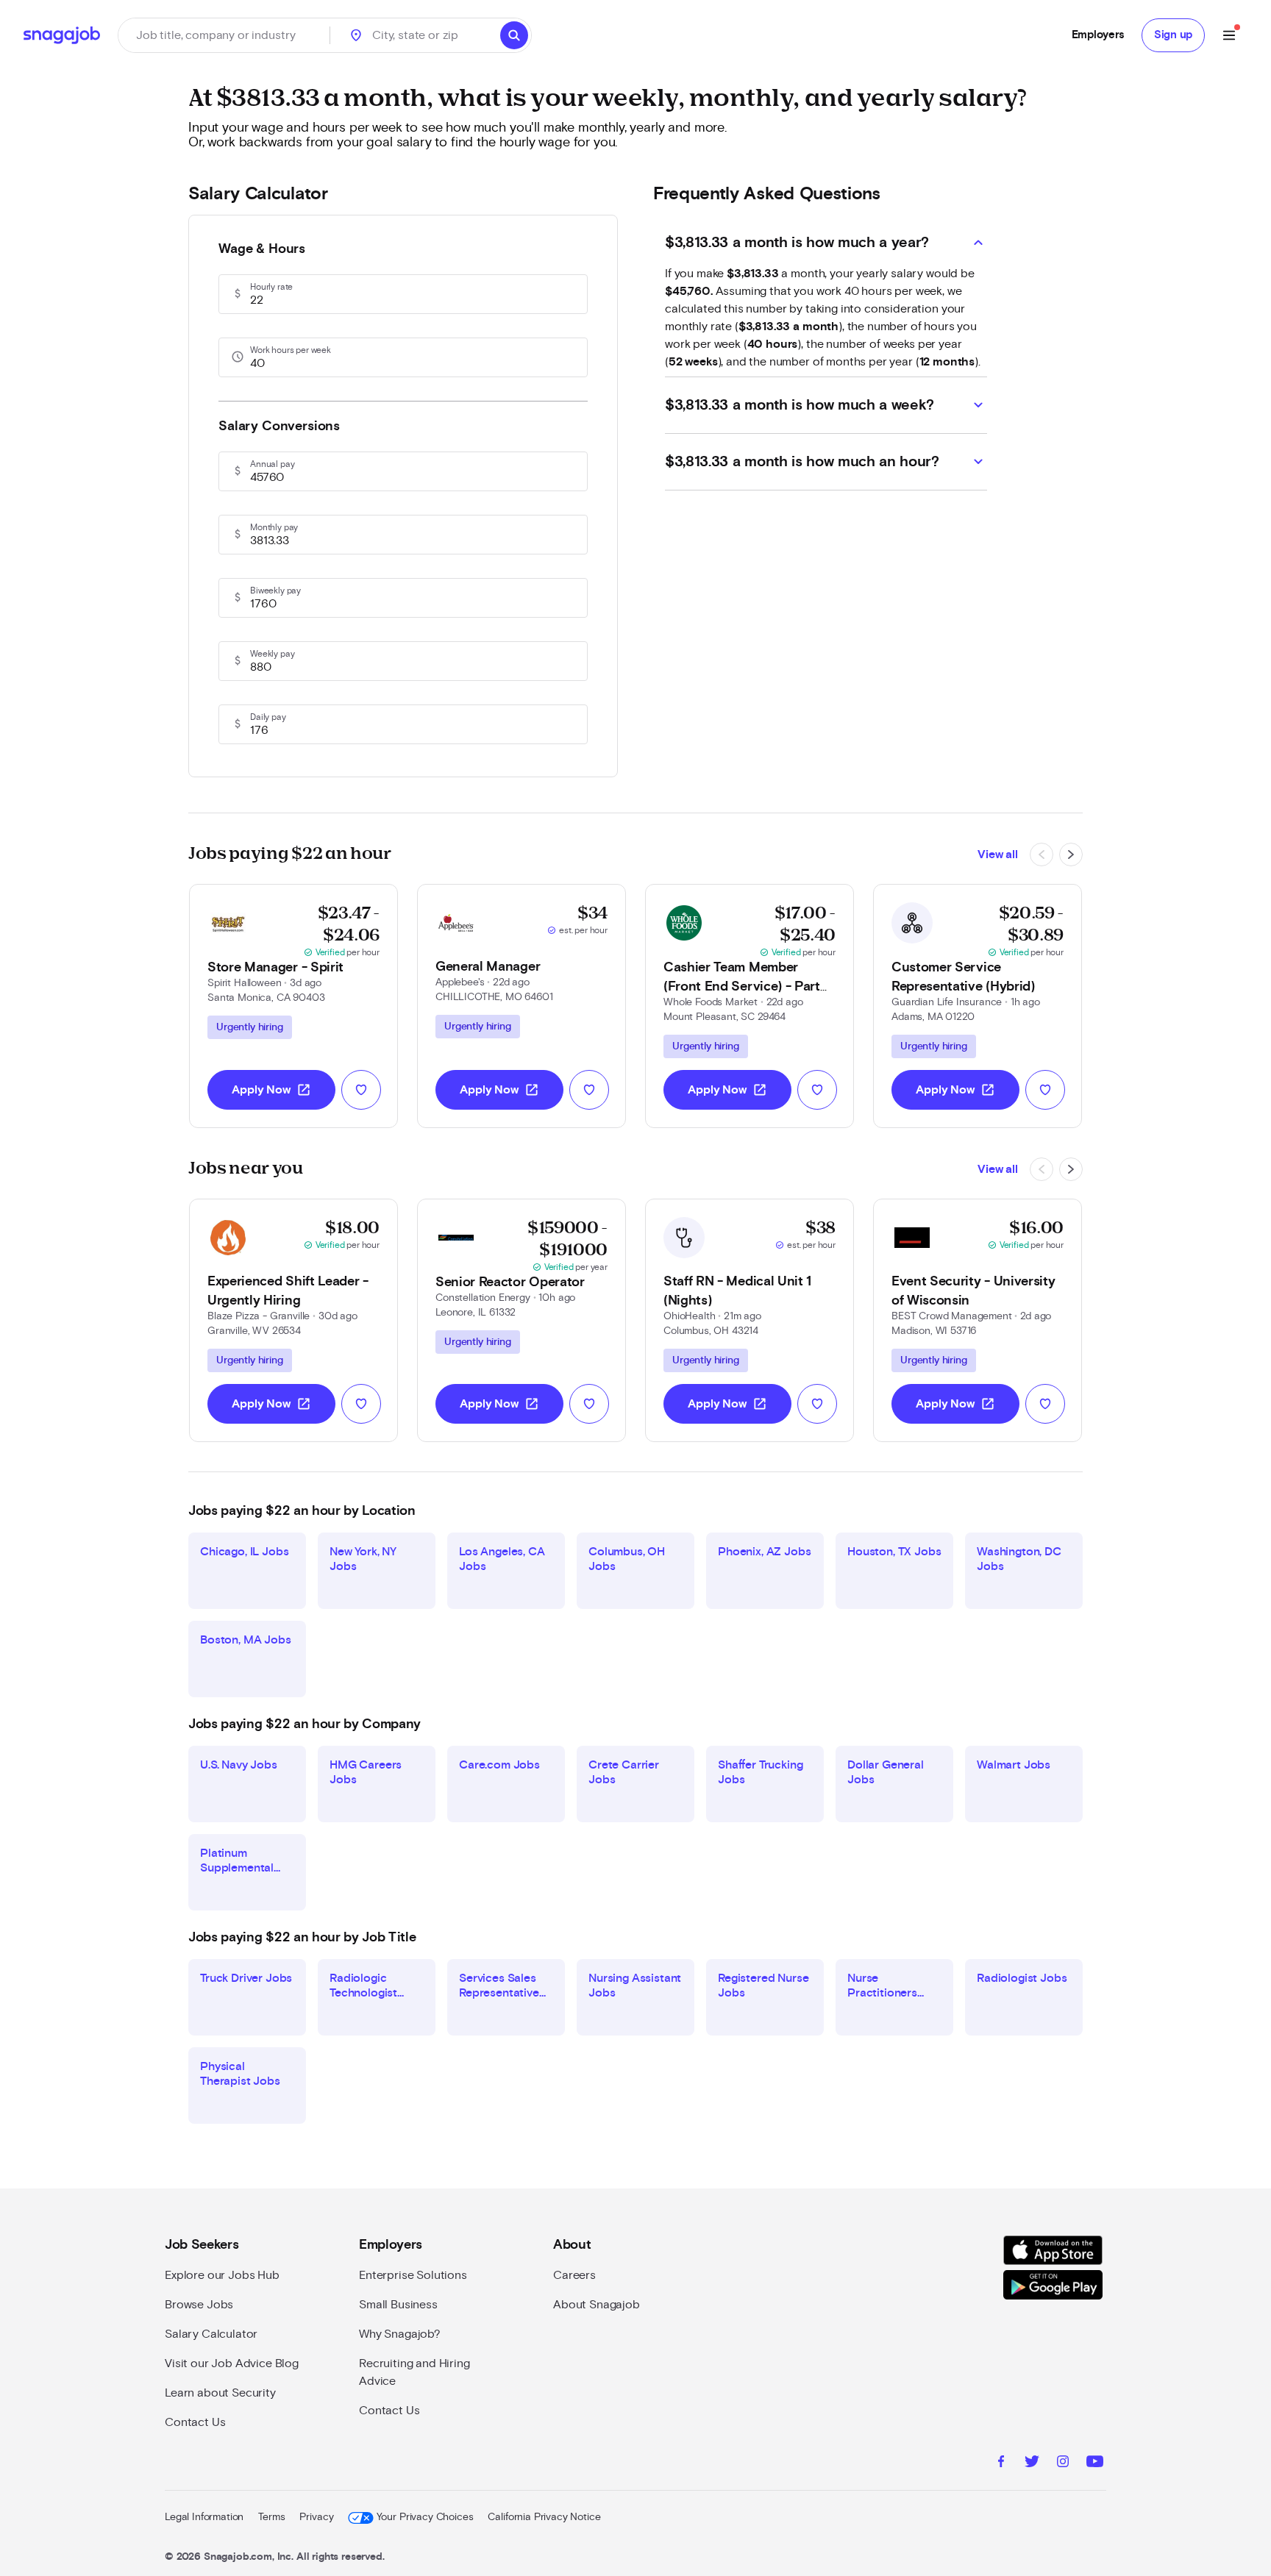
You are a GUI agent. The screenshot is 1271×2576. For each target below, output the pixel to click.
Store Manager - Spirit (275, 968)
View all (998, 854)
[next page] (1071, 854)
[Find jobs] (514, 35)
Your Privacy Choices (425, 2517)
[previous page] (1042, 854)
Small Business (398, 2305)
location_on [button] (356, 35)
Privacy (316, 2517)
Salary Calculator (211, 2334)
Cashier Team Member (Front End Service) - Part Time (742, 987)
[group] (250, 1027)
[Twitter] (1032, 2463)
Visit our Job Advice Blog (232, 2363)
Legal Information (204, 2517)
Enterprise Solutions (413, 2275)
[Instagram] (1063, 2463)
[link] (293, 1006)
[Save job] (361, 1090)
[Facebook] (1001, 2463)
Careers (574, 2275)
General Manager (488, 967)
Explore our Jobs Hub (222, 2275)
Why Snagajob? (400, 2334)
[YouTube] (1095, 2463)
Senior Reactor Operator (510, 1282)
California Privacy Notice (544, 2517)
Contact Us (195, 2422)
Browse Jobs (199, 2305)
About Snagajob (597, 2305)
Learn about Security (220, 2393)
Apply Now (271, 1090)
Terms (271, 2517)
